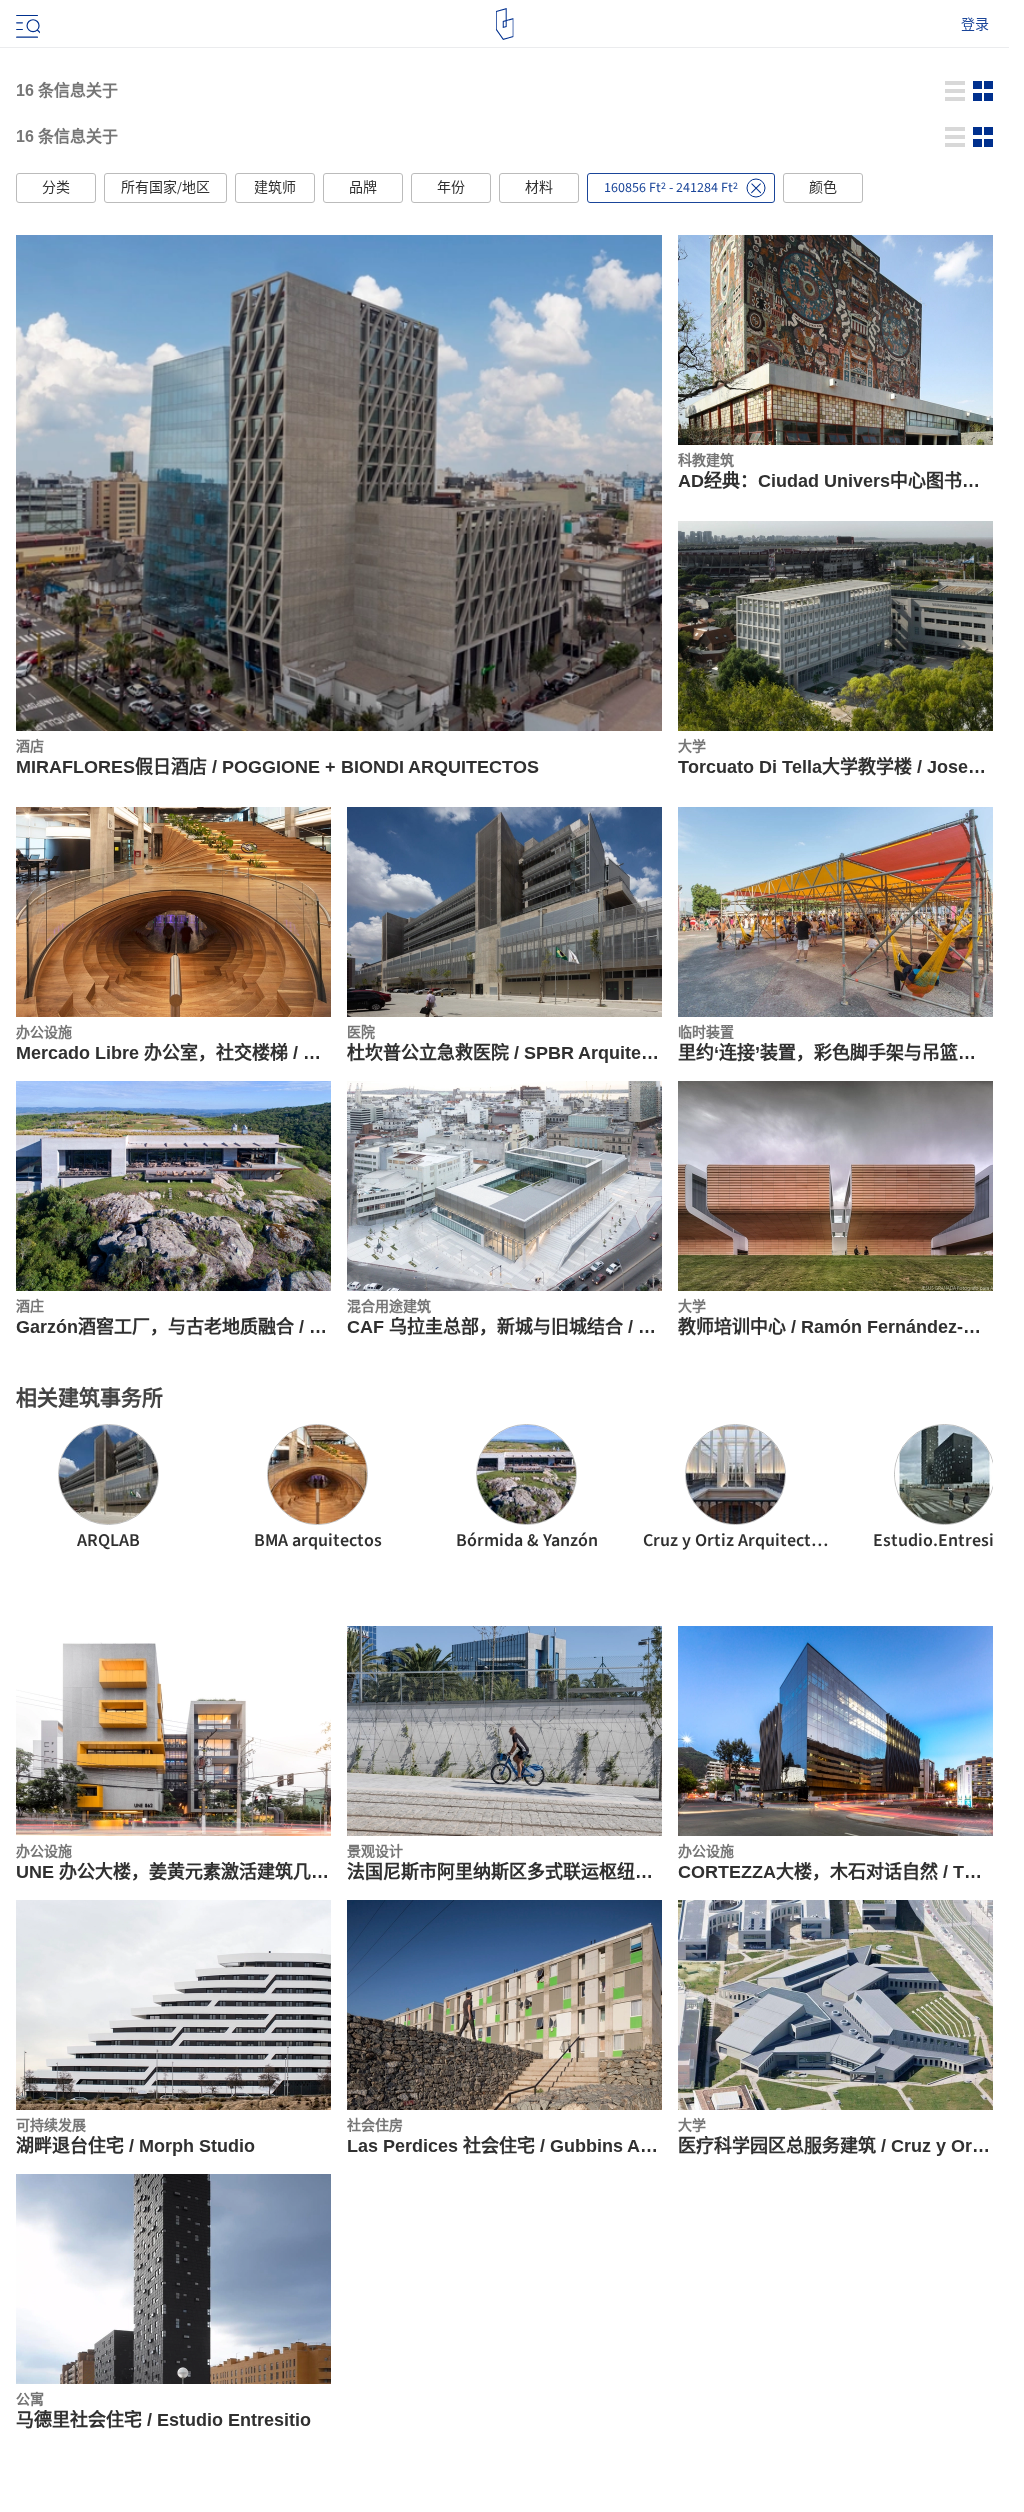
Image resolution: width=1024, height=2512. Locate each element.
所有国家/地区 (165, 188)
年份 (451, 188)
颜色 (823, 188)
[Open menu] (26, 24)
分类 (56, 188)
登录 (975, 24)
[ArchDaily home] (504, 24)
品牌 (363, 188)
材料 (539, 188)
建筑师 (275, 188)
